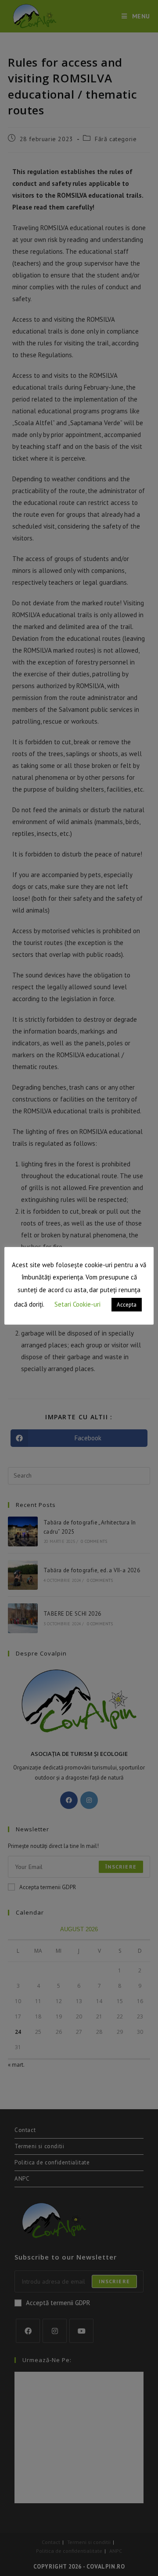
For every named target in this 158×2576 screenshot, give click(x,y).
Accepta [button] (127, 1305)
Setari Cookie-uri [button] (77, 1304)
